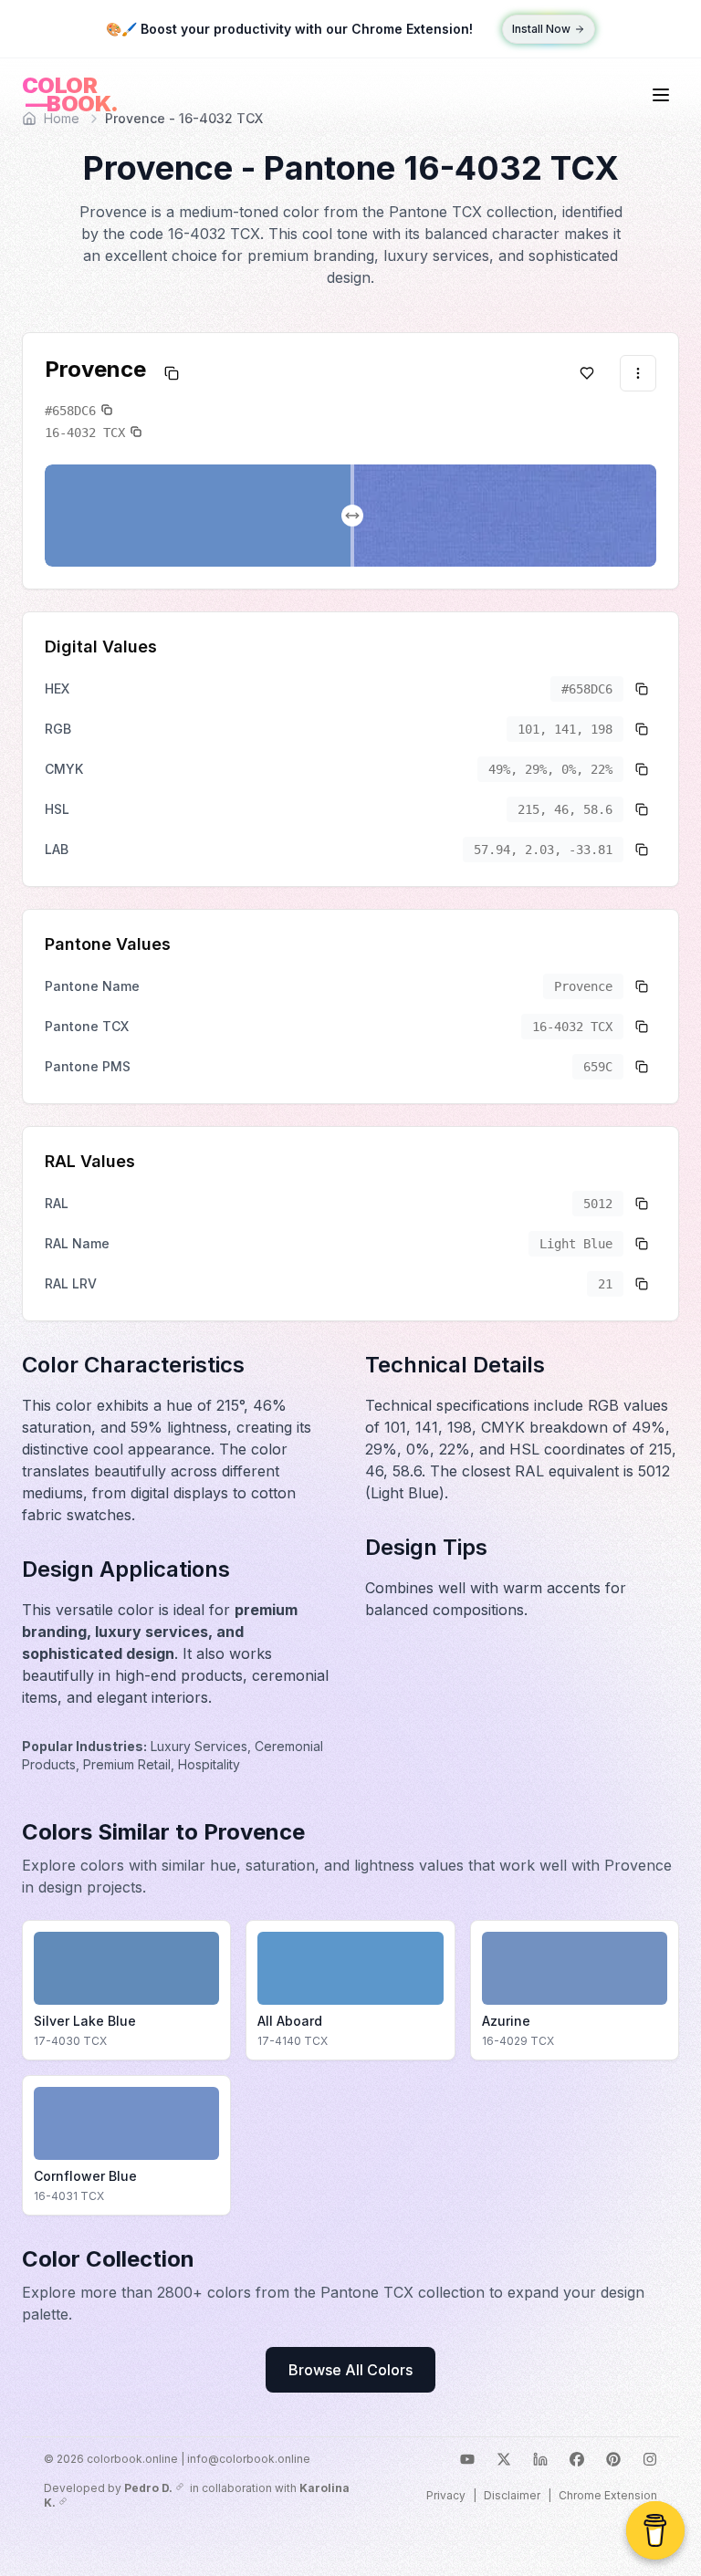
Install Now (541, 29)
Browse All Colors (350, 2370)
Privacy (446, 2495)
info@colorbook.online (249, 2459)
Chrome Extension (608, 2495)
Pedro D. (148, 2488)
